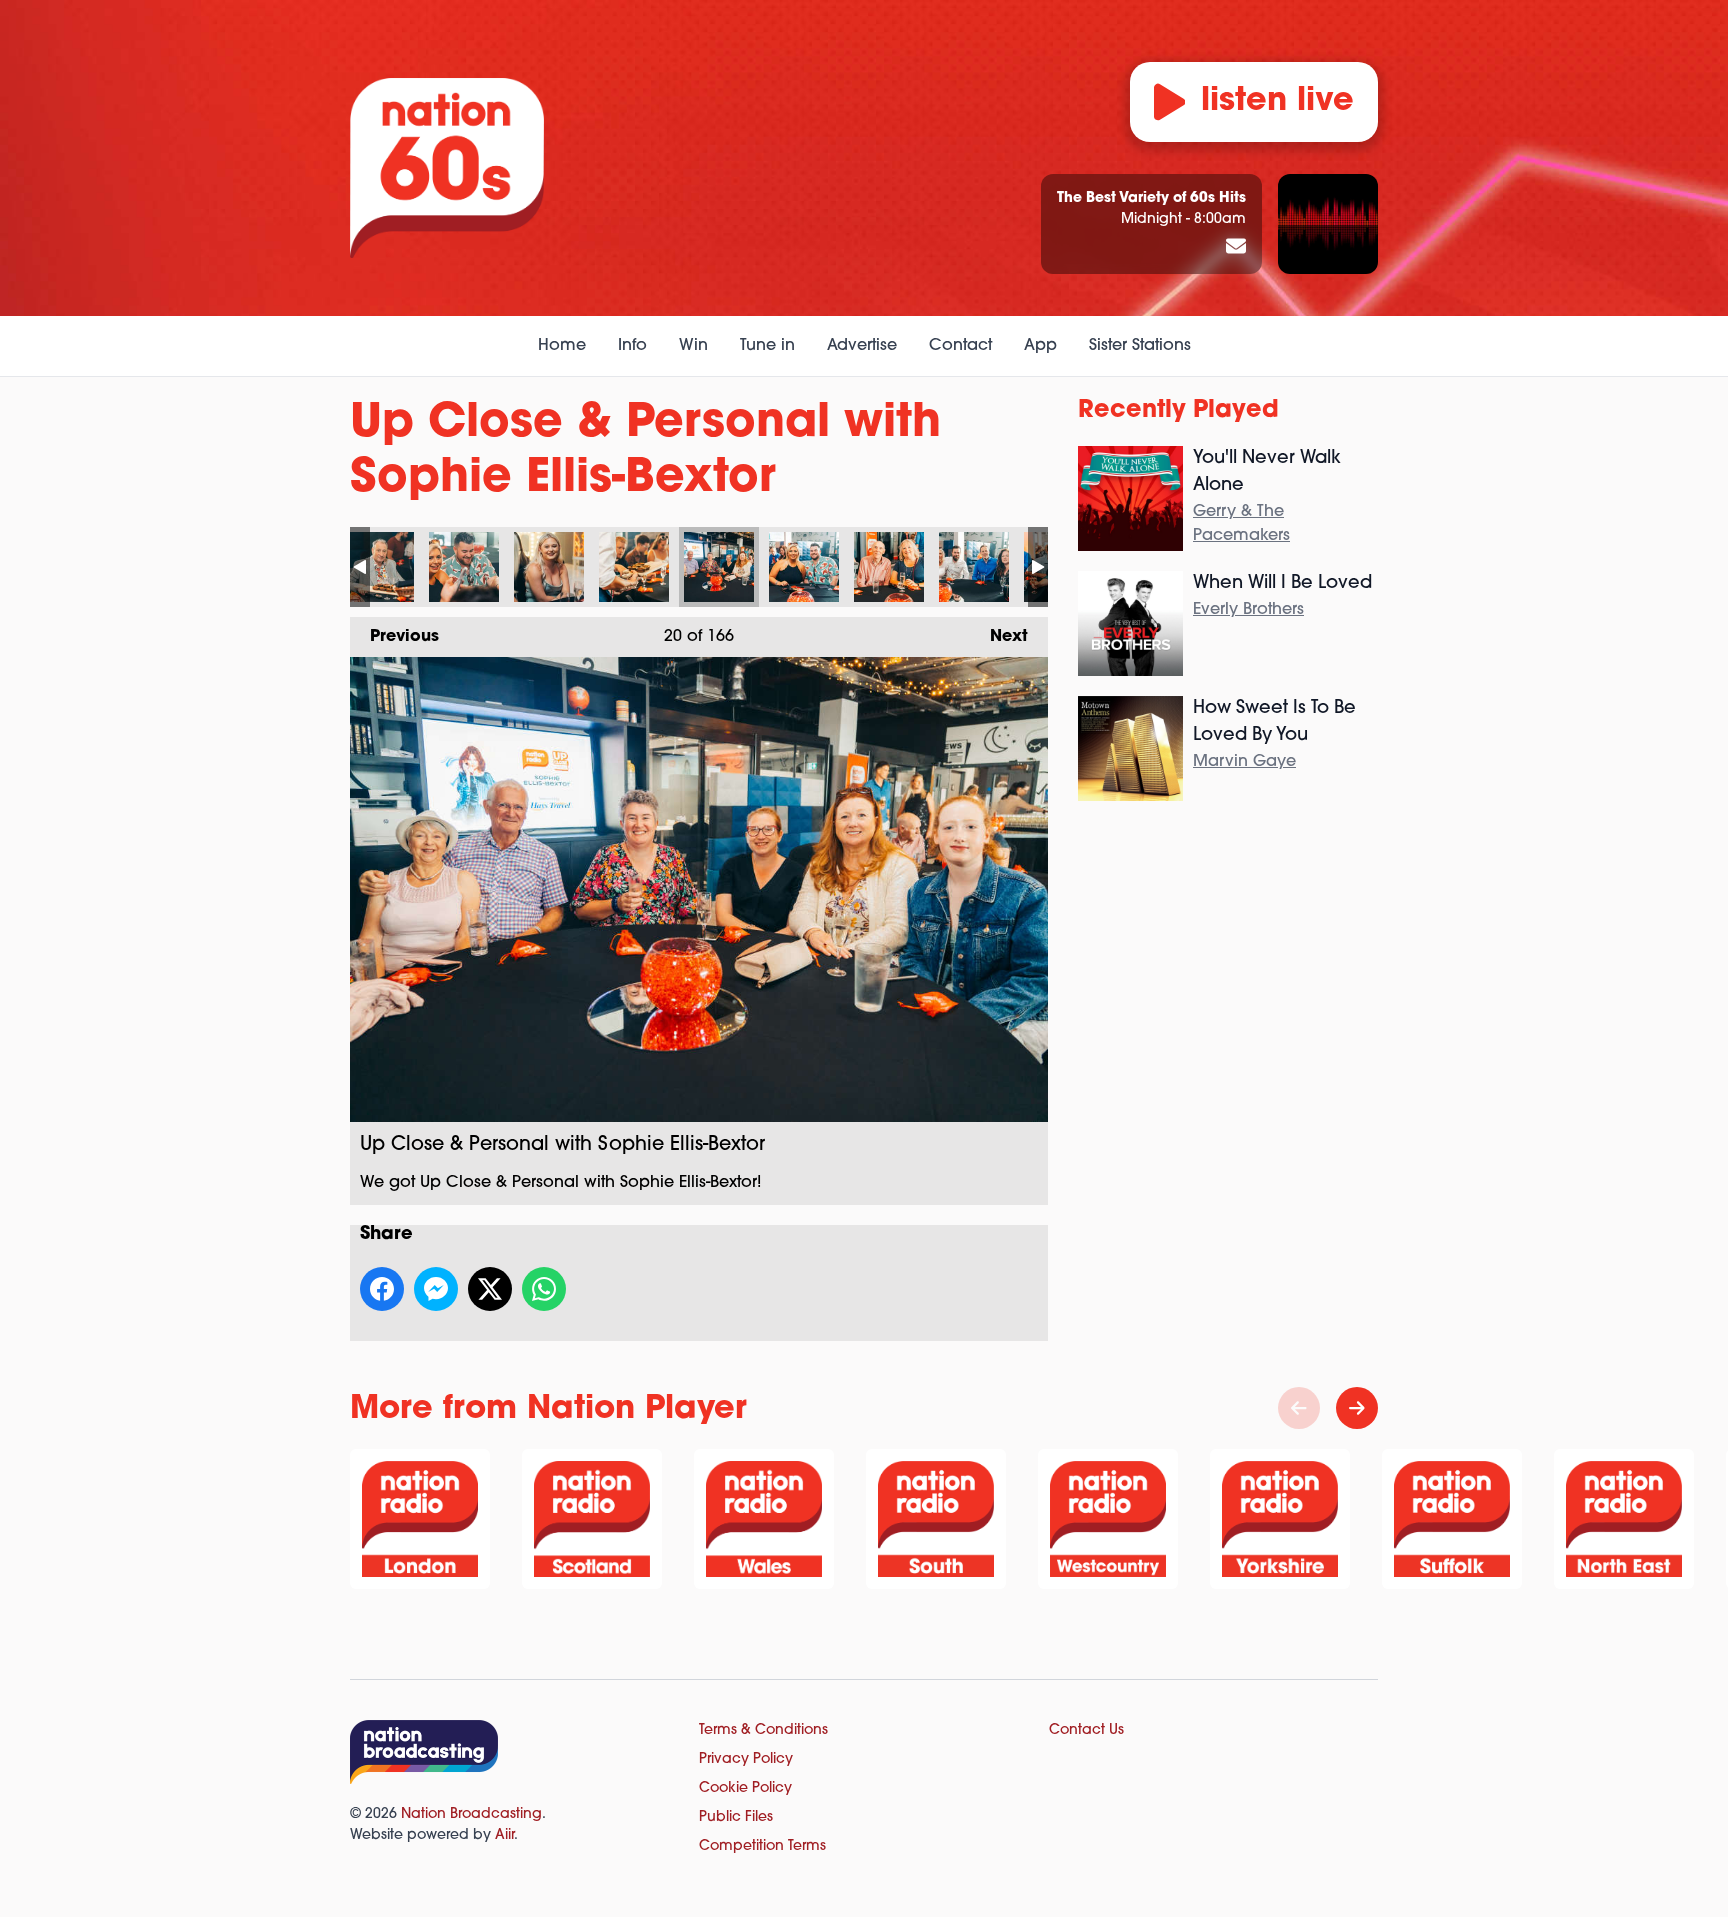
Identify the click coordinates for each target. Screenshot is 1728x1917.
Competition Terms (762, 1846)
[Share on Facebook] (382, 1289)
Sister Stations (1140, 346)
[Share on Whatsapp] (544, 1289)
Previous (394, 637)
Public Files (736, 1817)
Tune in (767, 346)
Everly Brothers (1248, 610)
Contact (960, 346)
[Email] (1236, 248)
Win (693, 346)
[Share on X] (490, 1289)
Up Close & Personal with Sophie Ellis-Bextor (379, 567)
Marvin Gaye (1244, 762)
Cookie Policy (745, 1788)
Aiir (504, 1835)
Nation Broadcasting (471, 1814)
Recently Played (1178, 411)
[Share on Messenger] (436, 1289)
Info (632, 346)
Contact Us (1086, 1730)
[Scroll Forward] (1357, 1408)
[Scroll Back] (1299, 1408)
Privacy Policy (746, 1759)
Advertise (862, 346)
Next (999, 637)
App (1040, 346)
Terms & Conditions (763, 1730)
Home (562, 346)
